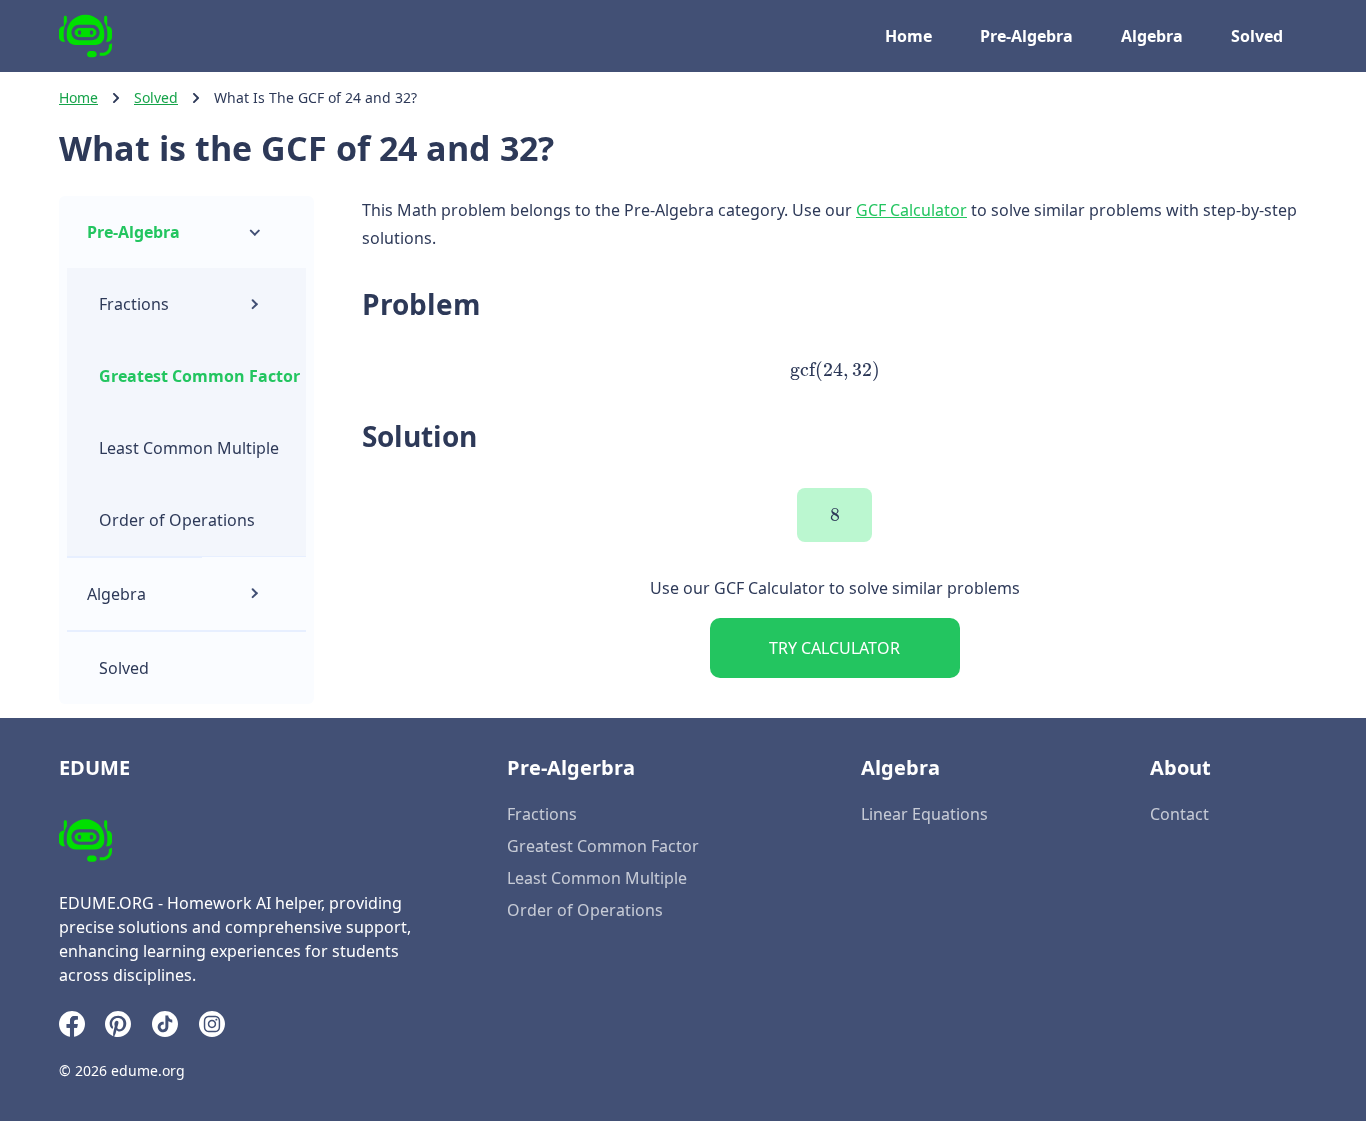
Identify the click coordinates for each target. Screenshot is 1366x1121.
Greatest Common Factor (199, 376)
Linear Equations (924, 814)
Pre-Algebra (1026, 36)
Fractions (134, 304)
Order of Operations (177, 520)
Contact (1179, 814)
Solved (1257, 36)
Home (908, 36)
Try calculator (834, 648)
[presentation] (834, 370)
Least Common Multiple (189, 448)
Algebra (1152, 36)
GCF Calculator (911, 210)
